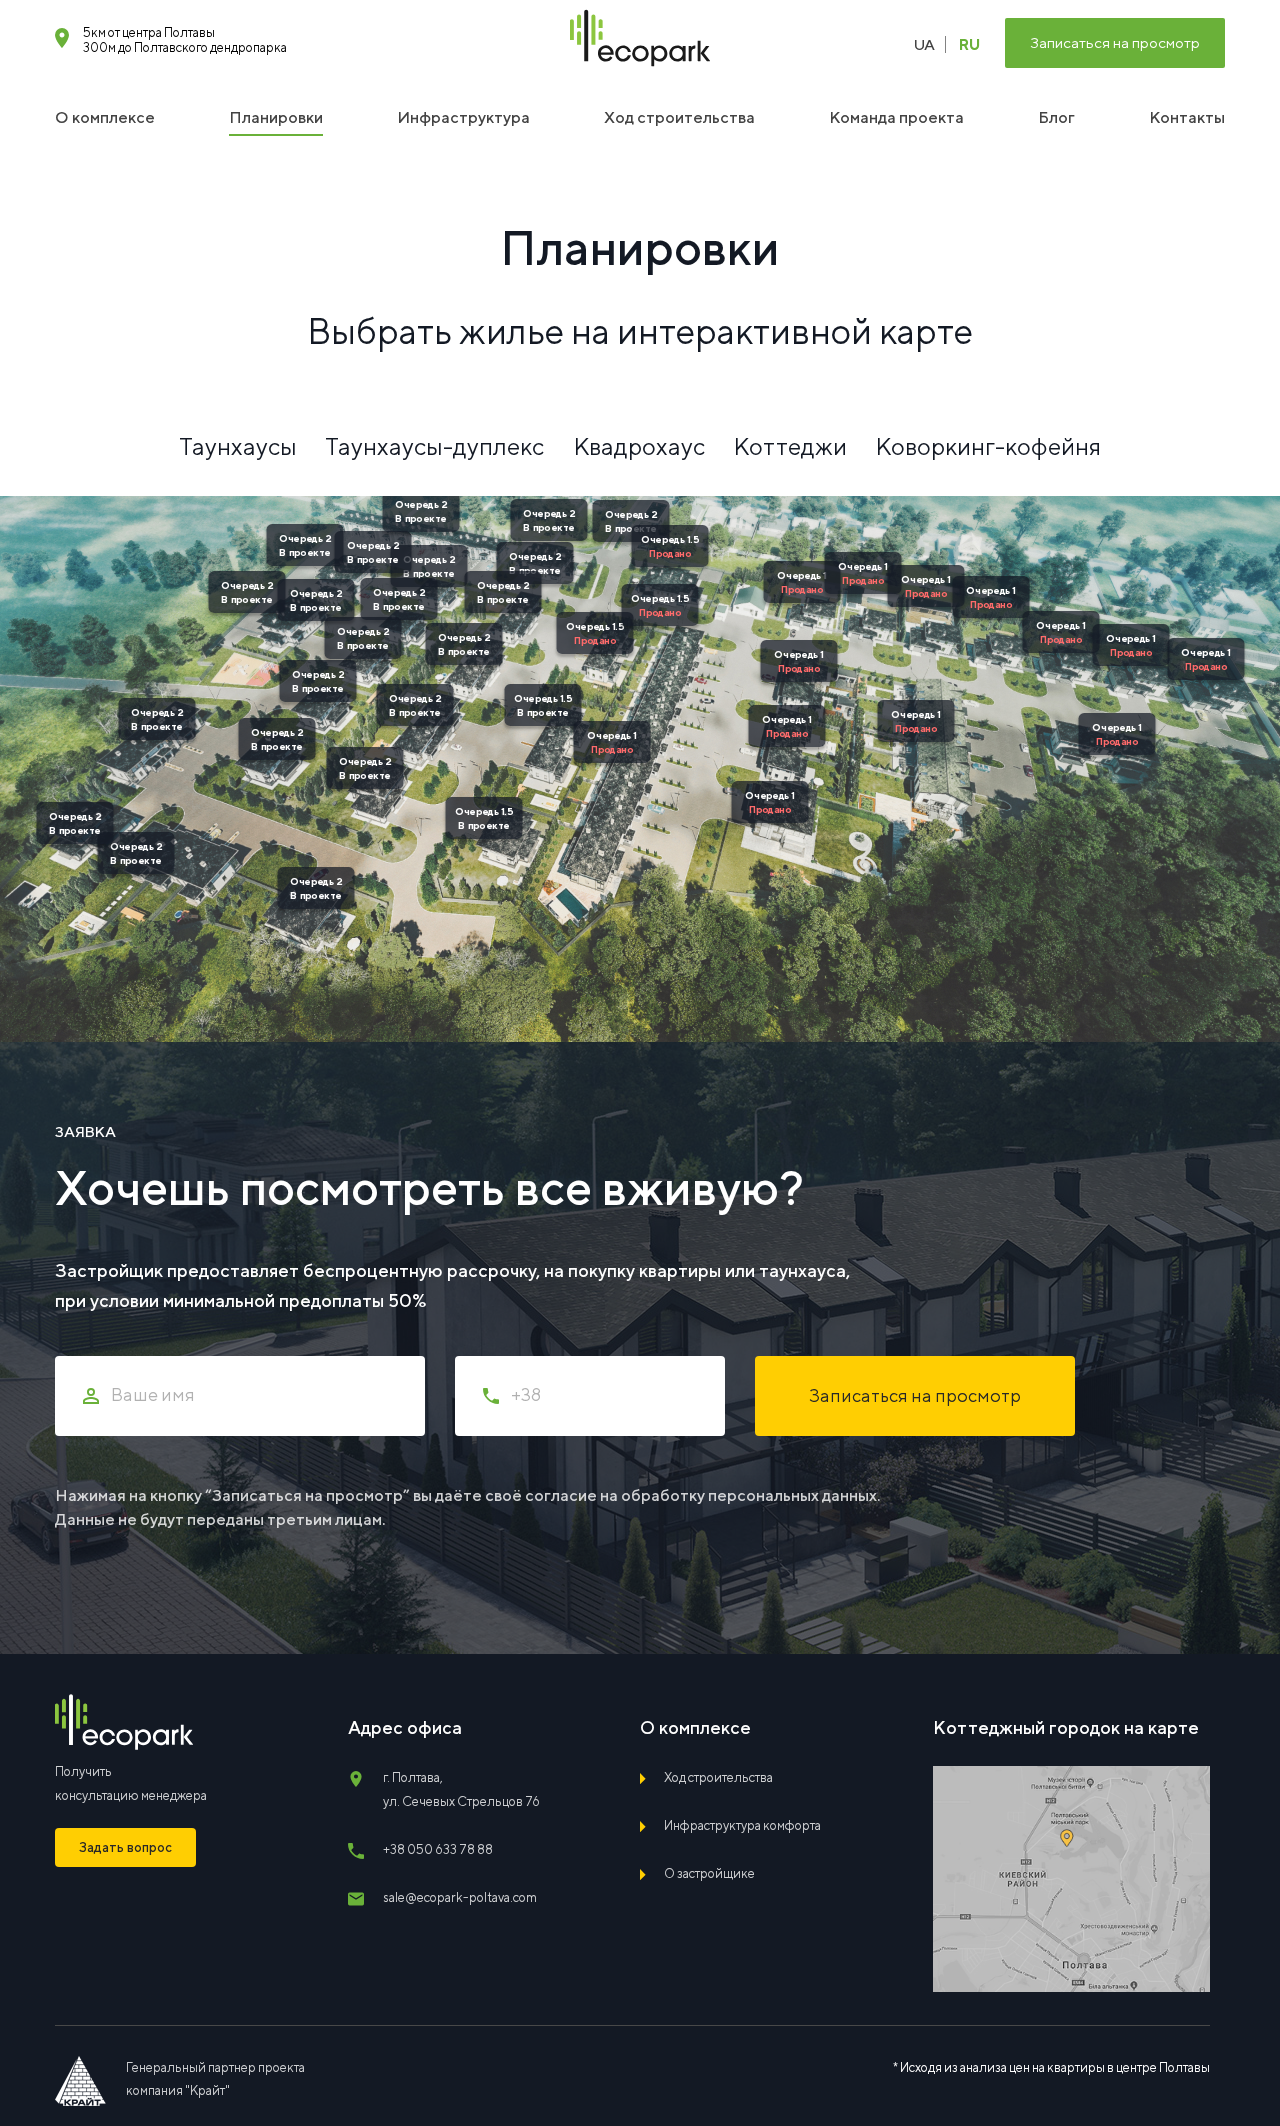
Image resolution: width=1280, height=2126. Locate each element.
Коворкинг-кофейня (988, 446)
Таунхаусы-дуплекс (434, 446)
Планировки (276, 117)
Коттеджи (790, 446)
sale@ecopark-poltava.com (460, 1897)
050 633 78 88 (438, 1849)
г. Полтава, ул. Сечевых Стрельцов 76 (461, 1789)
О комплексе (105, 117)
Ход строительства (679, 117)
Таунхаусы (238, 446)
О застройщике (709, 1873)
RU (969, 44)
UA (924, 44)
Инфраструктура (463, 117)
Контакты (1187, 117)
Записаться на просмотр (1115, 42)
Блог (1056, 117)
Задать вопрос (125, 1847)
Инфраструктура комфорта (742, 1825)
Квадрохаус (639, 446)
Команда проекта (896, 117)
